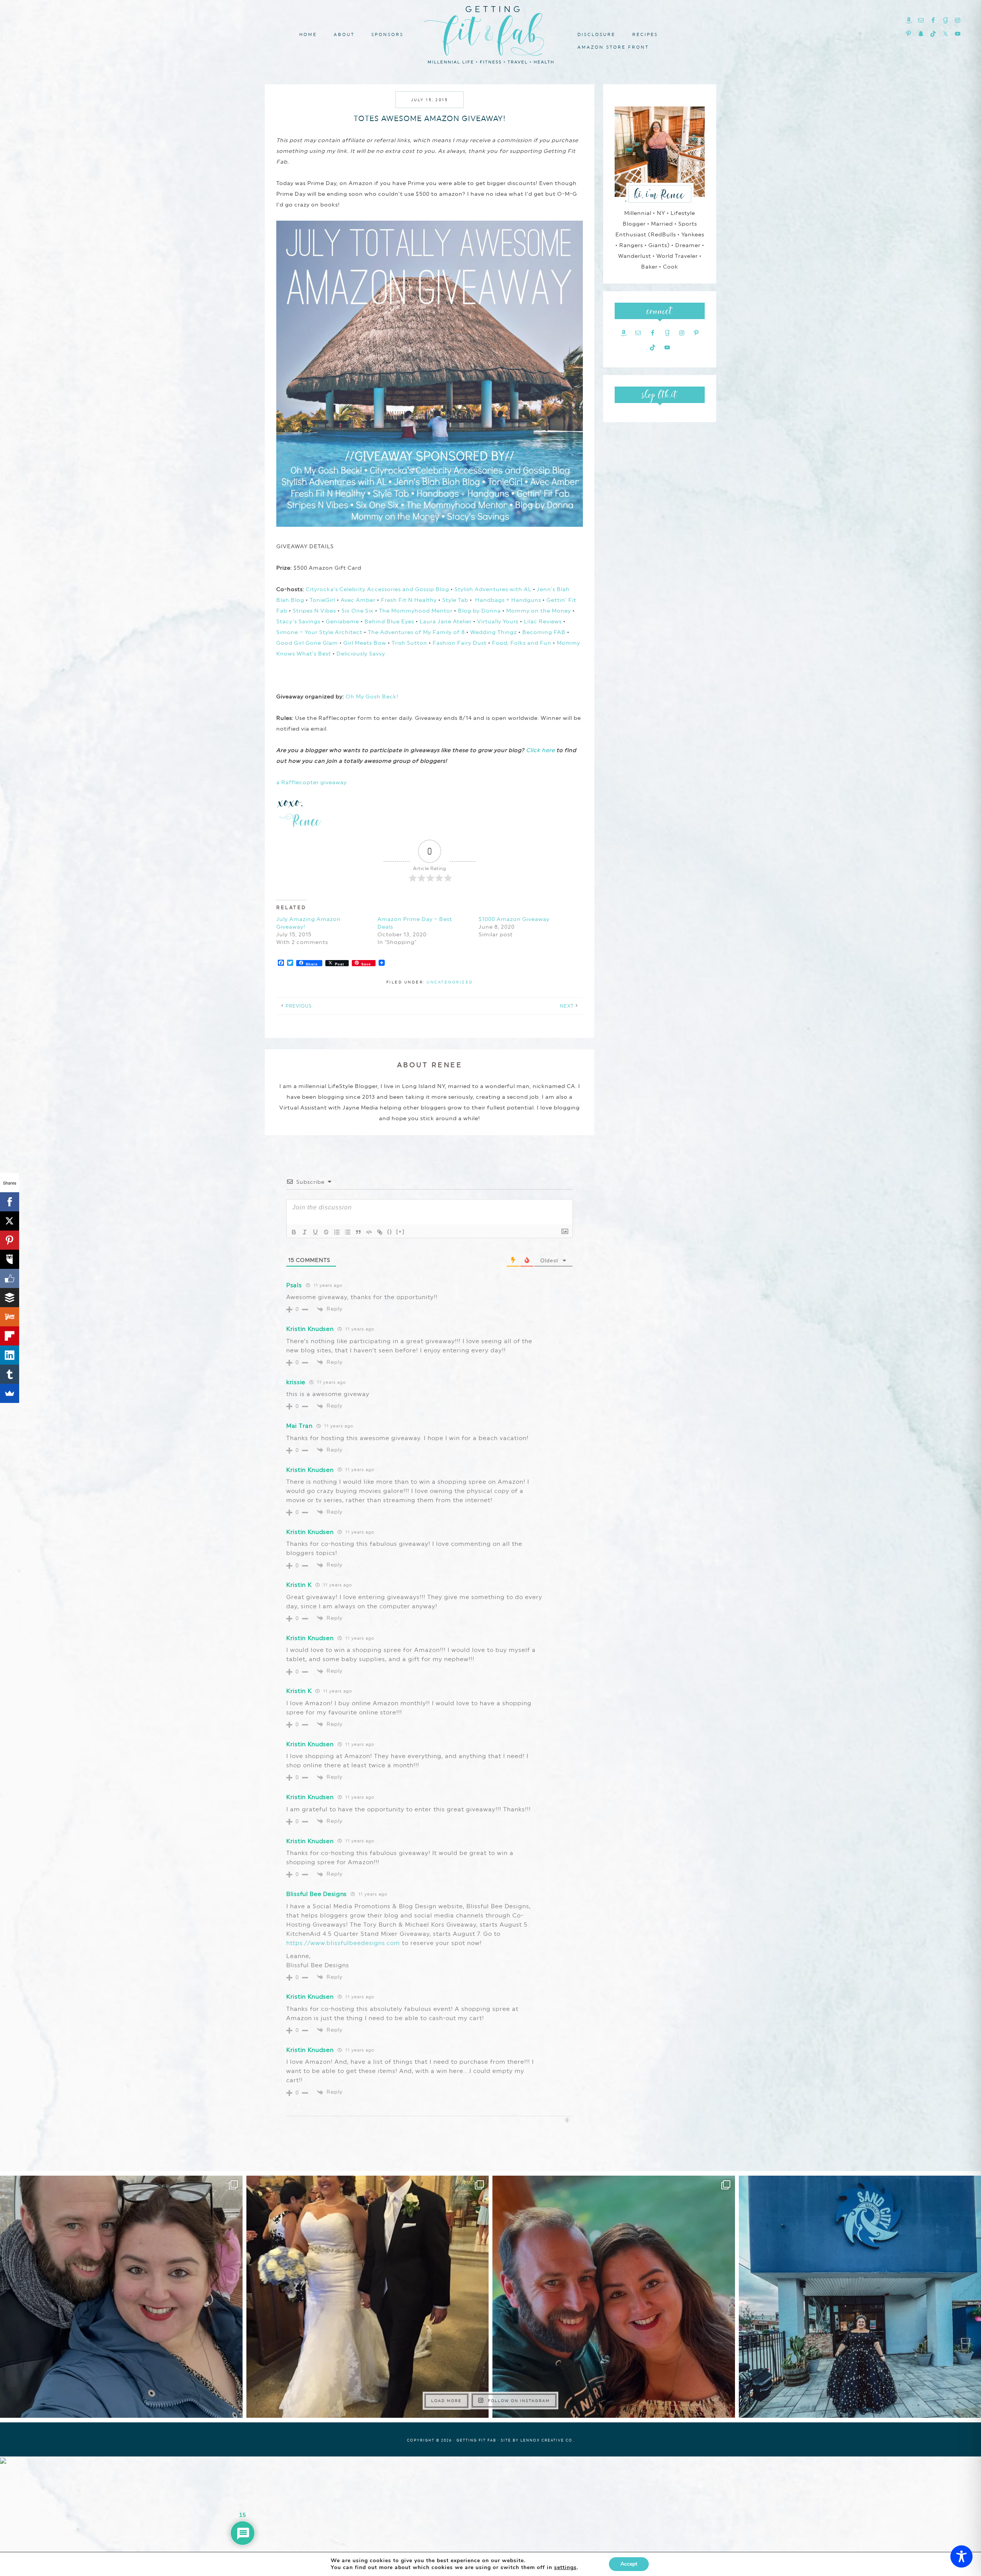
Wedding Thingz (494, 632)
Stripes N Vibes (314, 611)
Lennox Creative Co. (547, 2440)
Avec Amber (358, 600)
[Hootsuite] (10, 1259)
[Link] (380, 1232)
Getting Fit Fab (490, 34)
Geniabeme (342, 621)
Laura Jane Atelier (446, 621)
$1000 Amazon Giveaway (514, 919)
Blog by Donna (479, 611)
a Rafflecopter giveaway (312, 782)
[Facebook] (10, 1202)
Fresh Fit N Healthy (409, 600)
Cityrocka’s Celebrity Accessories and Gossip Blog (377, 589)
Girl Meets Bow (365, 643)
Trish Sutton (409, 643)
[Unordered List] (348, 1232)
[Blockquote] (358, 1232)
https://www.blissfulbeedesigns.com (343, 1943)
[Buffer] (10, 1298)
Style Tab (455, 600)
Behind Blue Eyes (389, 621)
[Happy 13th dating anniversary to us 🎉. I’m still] (121, 2297)
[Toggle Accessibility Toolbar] (961, 2556)
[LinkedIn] (10, 1355)
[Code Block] (369, 1232)
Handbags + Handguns (508, 600)
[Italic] (305, 1232)
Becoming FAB (544, 632)
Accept (629, 2564)
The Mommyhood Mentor (416, 611)
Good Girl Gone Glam (307, 643)
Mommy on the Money (539, 611)
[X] (10, 1221)
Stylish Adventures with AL (493, 589)
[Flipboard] (10, 1336)
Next (567, 1006)
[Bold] (294, 1232)
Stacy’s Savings (298, 621)
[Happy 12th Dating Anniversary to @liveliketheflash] (614, 2297)
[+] (400, 1231)
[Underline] (315, 1232)
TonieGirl (322, 600)
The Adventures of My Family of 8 (416, 632)
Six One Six (358, 611)
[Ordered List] (337, 1232)
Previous (299, 1006)
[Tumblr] (10, 1374)
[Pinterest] (10, 1240)
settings (565, 2568)
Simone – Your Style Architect (319, 632)
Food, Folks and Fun (522, 643)
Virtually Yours (498, 621)
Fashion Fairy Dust (460, 643)
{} (390, 1231)
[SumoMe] (10, 1393)
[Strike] (326, 1232)
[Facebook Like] (10, 1278)
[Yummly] (10, 1317)
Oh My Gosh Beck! (372, 696)
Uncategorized (450, 982)
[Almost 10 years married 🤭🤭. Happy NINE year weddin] (368, 2297)
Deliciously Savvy (361, 654)
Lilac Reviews (543, 621)
